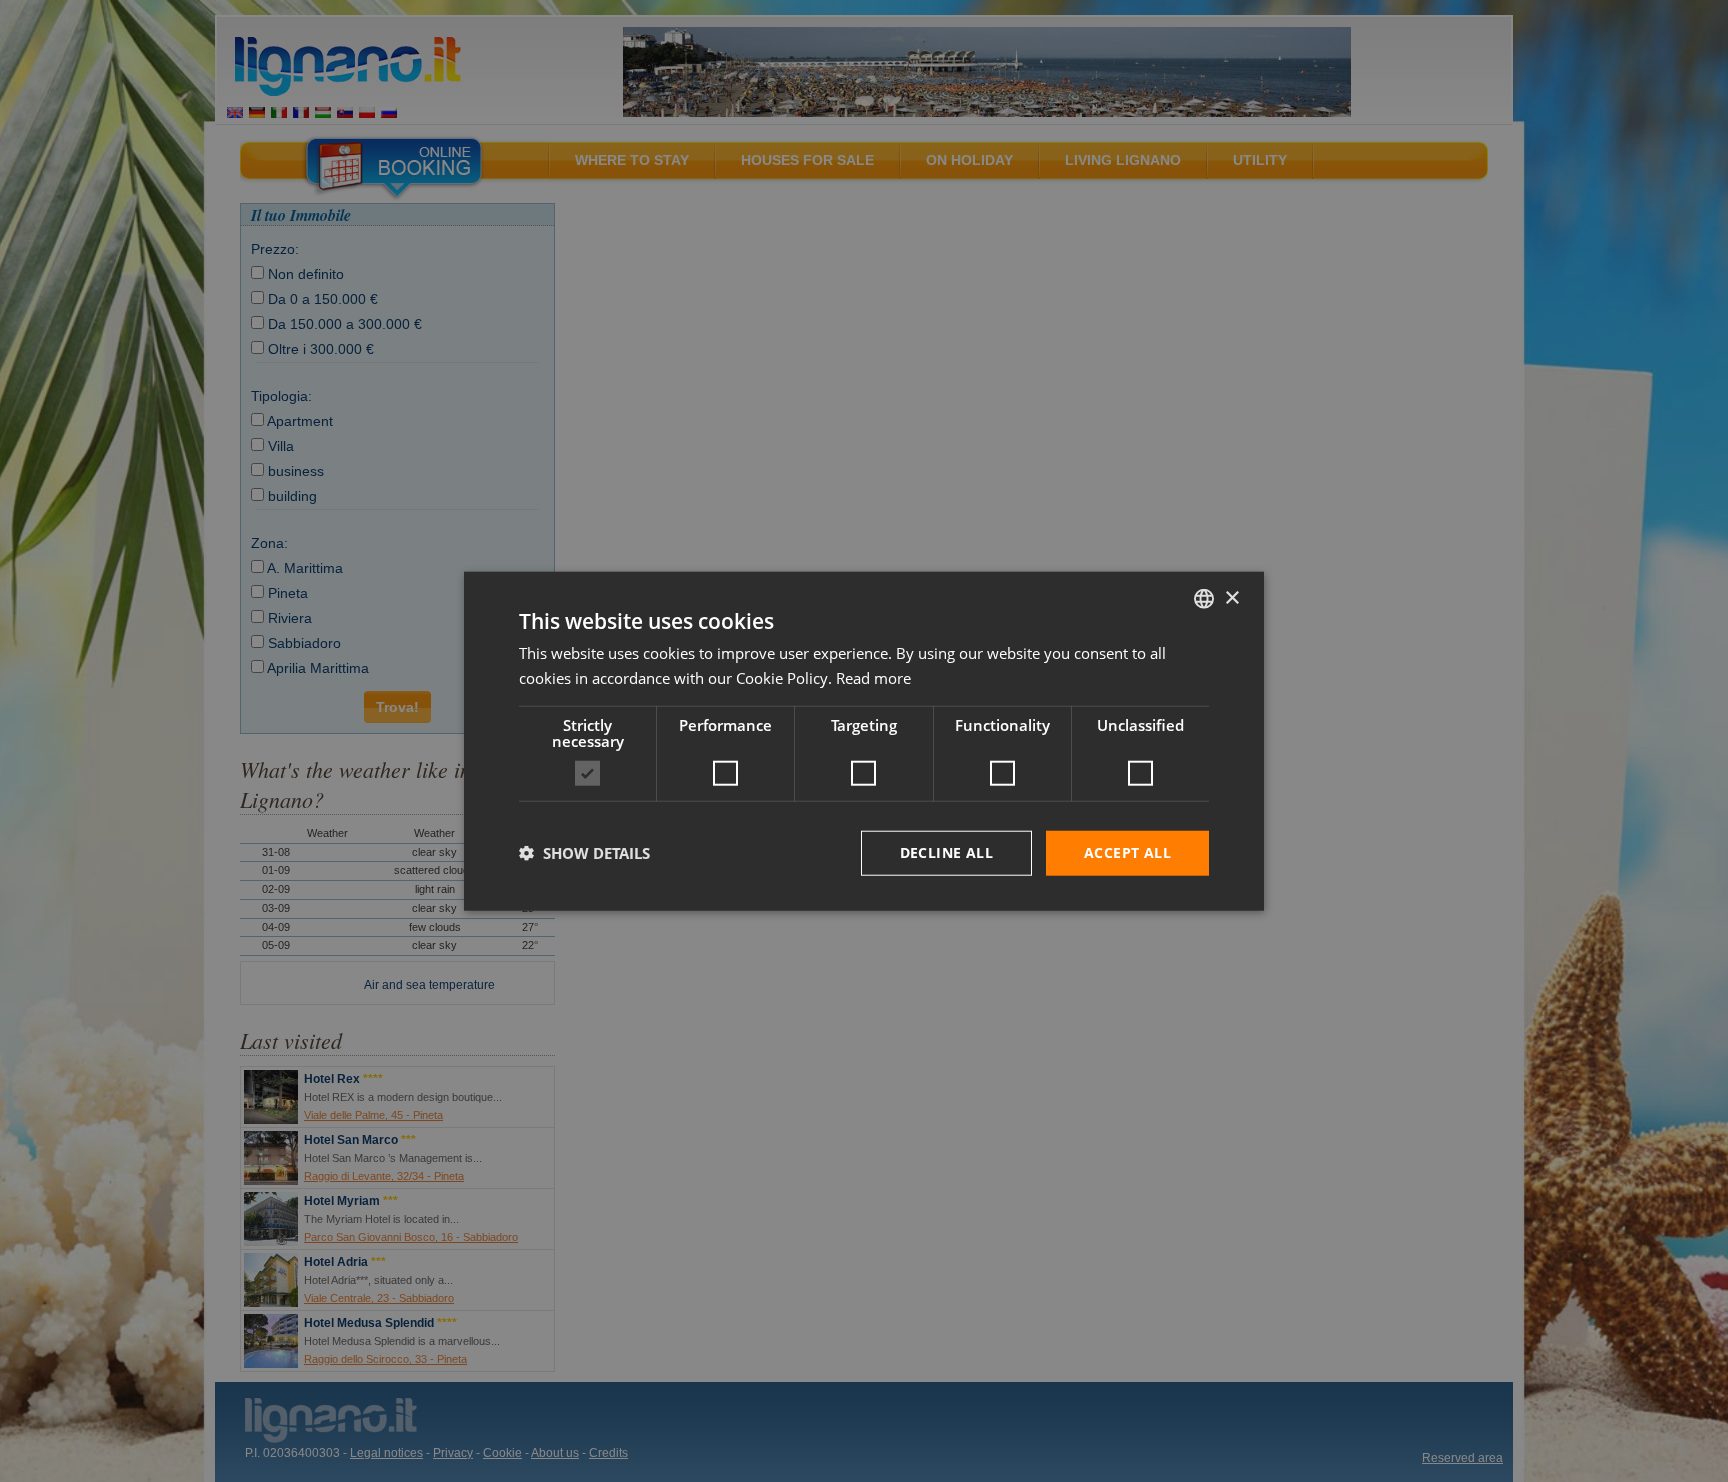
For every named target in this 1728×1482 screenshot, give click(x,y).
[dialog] (864, 741)
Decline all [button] (946, 852)
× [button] (1231, 597)
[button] (584, 853)
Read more (873, 678)
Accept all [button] (1127, 852)
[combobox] (1204, 599)
